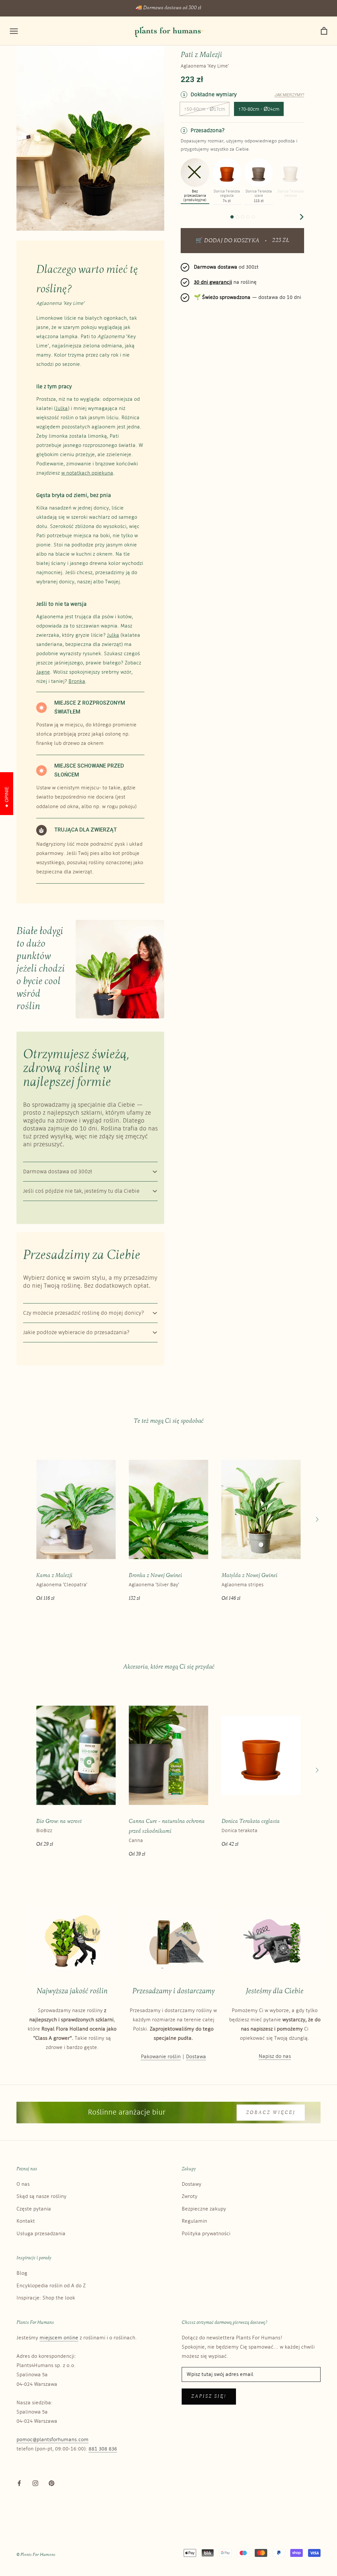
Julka (62, 409)
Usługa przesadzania (41, 2234)
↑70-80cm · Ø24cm (259, 109)
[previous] (184, 217)
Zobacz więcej (271, 2113)
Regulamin (194, 2221)
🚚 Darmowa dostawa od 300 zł (168, 8)
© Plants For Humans (36, 2555)
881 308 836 (103, 2449)
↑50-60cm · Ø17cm (205, 109)
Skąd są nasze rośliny (41, 2196)
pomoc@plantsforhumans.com (52, 2440)
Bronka (77, 681)
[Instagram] (35, 2483)
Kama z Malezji (54, 1576)
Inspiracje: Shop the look (46, 2298)
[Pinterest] (52, 2483)
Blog (22, 2273)
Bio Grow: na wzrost (59, 1821)
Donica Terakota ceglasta (251, 1821)
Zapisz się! (209, 2397)
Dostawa (196, 2057)
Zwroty (190, 2196)
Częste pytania (34, 2209)
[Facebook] (19, 2483)
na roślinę (225, 282)
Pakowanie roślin (161, 2057)
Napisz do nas (275, 2056)
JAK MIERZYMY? (289, 95)
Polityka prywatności (206, 2234)
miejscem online (59, 2338)
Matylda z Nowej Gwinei (249, 1576)
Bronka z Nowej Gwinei (155, 1576)
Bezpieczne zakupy (204, 2209)
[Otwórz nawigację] (14, 31)
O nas (23, 2184)
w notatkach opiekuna (87, 473)
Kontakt (26, 2221)
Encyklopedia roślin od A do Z (51, 2286)
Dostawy (192, 2184)
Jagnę (43, 672)
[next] (301, 217)
